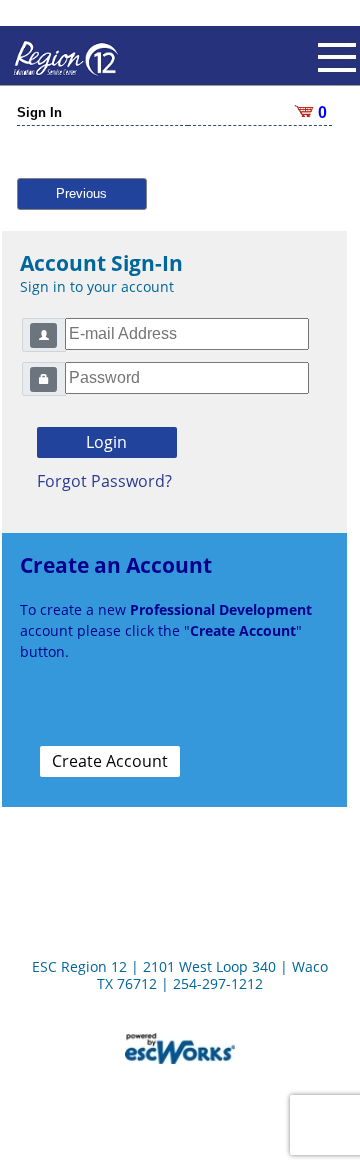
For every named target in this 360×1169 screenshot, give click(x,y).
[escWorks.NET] (180, 1047)
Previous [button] (81, 193)
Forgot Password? (104, 481)
